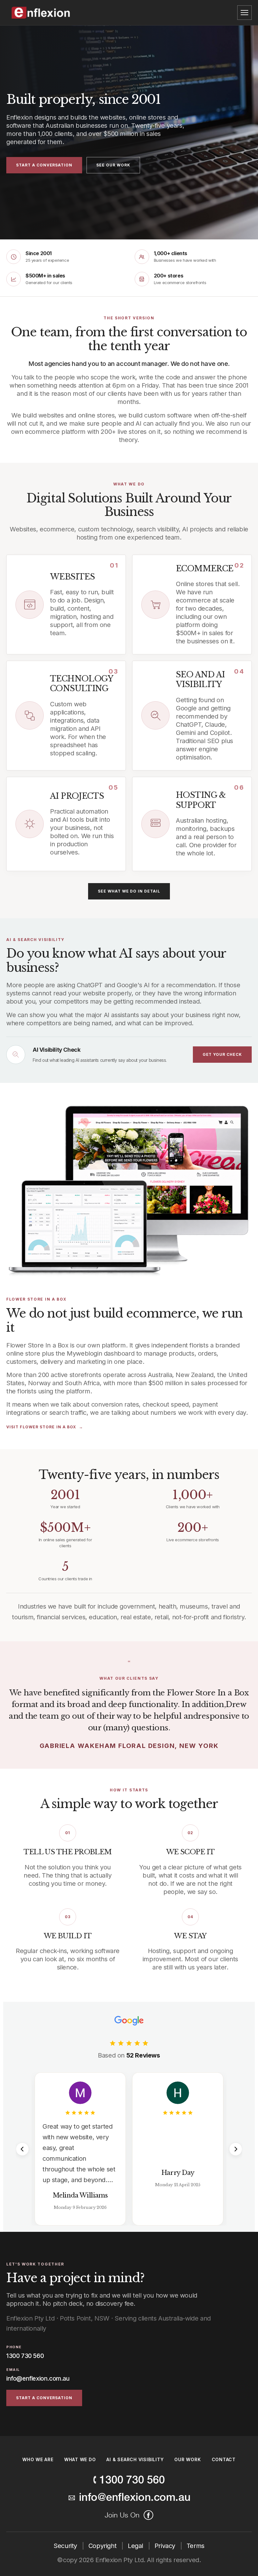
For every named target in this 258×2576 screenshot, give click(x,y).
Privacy (166, 2546)
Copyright (103, 2546)
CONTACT (224, 2459)
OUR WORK (188, 2459)
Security (66, 2546)
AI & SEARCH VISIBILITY (135, 2459)
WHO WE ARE (38, 2459)
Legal (136, 2546)
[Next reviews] (236, 2149)
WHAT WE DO (80, 2459)
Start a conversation (44, 165)
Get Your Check (222, 1054)
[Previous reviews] (22, 2149)
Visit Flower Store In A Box (41, 1427)
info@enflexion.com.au (38, 2379)
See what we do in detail (129, 891)
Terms (196, 2546)
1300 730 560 (25, 2356)
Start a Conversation (44, 2398)
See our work (113, 165)
